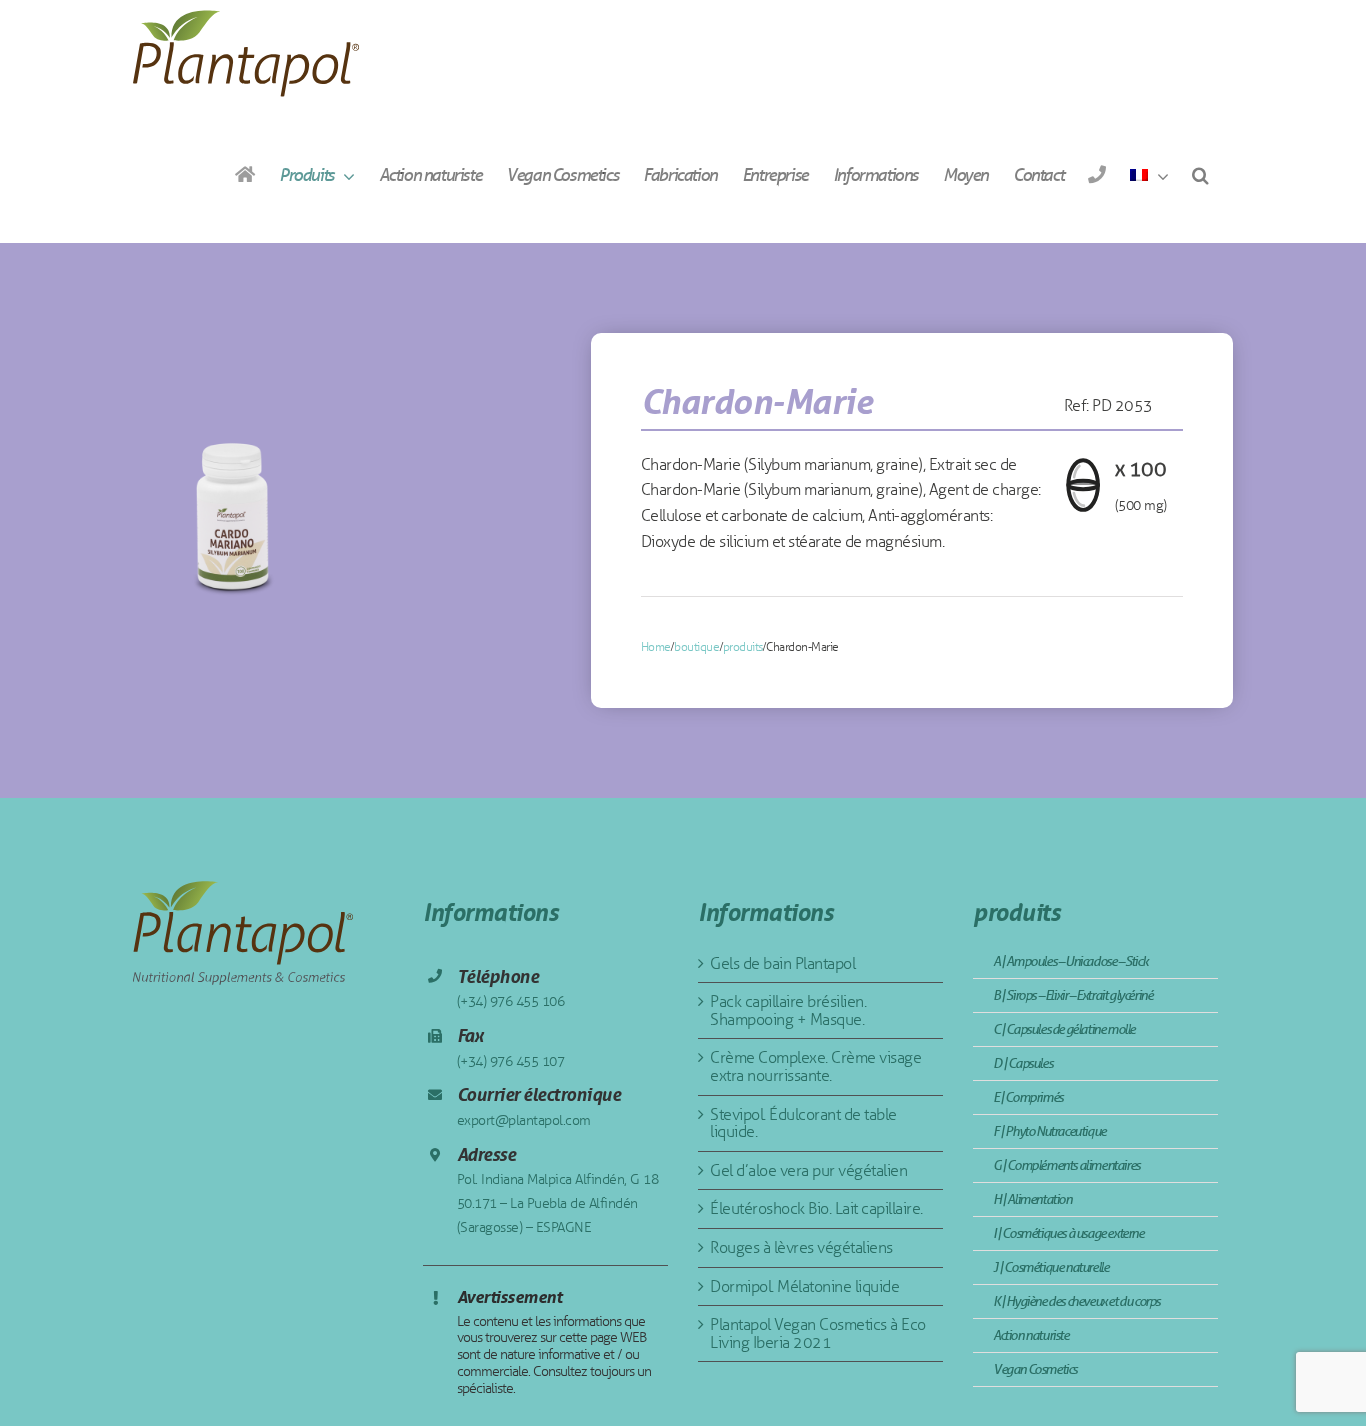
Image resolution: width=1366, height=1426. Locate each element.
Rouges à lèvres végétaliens (801, 1247)
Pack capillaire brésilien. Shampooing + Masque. (788, 1010)
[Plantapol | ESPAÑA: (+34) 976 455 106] (1096, 174)
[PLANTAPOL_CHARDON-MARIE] (232, 505)
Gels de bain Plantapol (782, 963)
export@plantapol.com (524, 1120)
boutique (696, 647)
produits (743, 647)
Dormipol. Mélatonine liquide (804, 1286)
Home (656, 647)
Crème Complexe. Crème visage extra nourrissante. (815, 1066)
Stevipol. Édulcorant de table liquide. (803, 1123)
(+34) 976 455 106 (511, 1001)
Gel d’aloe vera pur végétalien (808, 1170)
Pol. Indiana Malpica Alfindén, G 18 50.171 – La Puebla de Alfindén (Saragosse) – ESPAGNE (558, 1203)
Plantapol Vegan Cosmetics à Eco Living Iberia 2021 (818, 1333)
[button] (1200, 174)
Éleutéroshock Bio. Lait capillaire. (816, 1208)
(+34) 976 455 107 (511, 1061)
